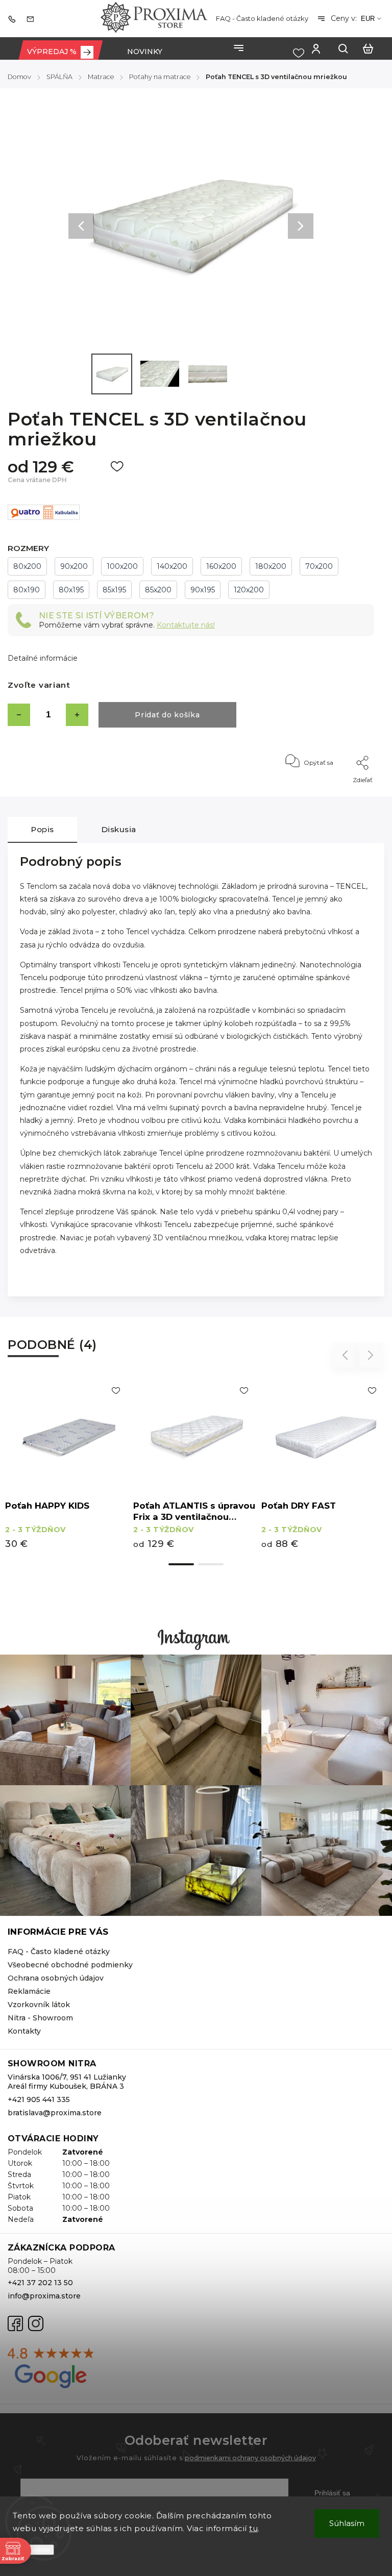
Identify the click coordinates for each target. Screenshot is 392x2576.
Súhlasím (347, 2523)
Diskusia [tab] (119, 829)
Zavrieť (340, 794)
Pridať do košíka (167, 715)
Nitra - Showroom (40, 2018)
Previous (347, 1355)
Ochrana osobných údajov (56, 1978)
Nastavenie (33, 2550)
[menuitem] (60, 52)
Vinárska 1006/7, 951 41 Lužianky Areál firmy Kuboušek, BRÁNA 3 (67, 2082)
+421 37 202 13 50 (40, 2283)
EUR (368, 19)
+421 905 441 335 (39, 2099)
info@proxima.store (44, 2296)
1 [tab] (181, 1564)
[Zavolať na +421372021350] (14, 18)
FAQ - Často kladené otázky (262, 18)
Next (371, 1355)
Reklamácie (29, 1991)
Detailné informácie (43, 658)
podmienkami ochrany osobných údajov (250, 2458)
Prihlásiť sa (332, 2493)
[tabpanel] (69, 1466)
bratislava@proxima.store (55, 2113)
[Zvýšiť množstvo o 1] (77, 715)
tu (253, 2528)
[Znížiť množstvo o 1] (19, 715)
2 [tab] (211, 1564)
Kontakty (24, 2031)
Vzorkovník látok (39, 2005)
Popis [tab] (42, 829)
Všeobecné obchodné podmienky (70, 1965)
